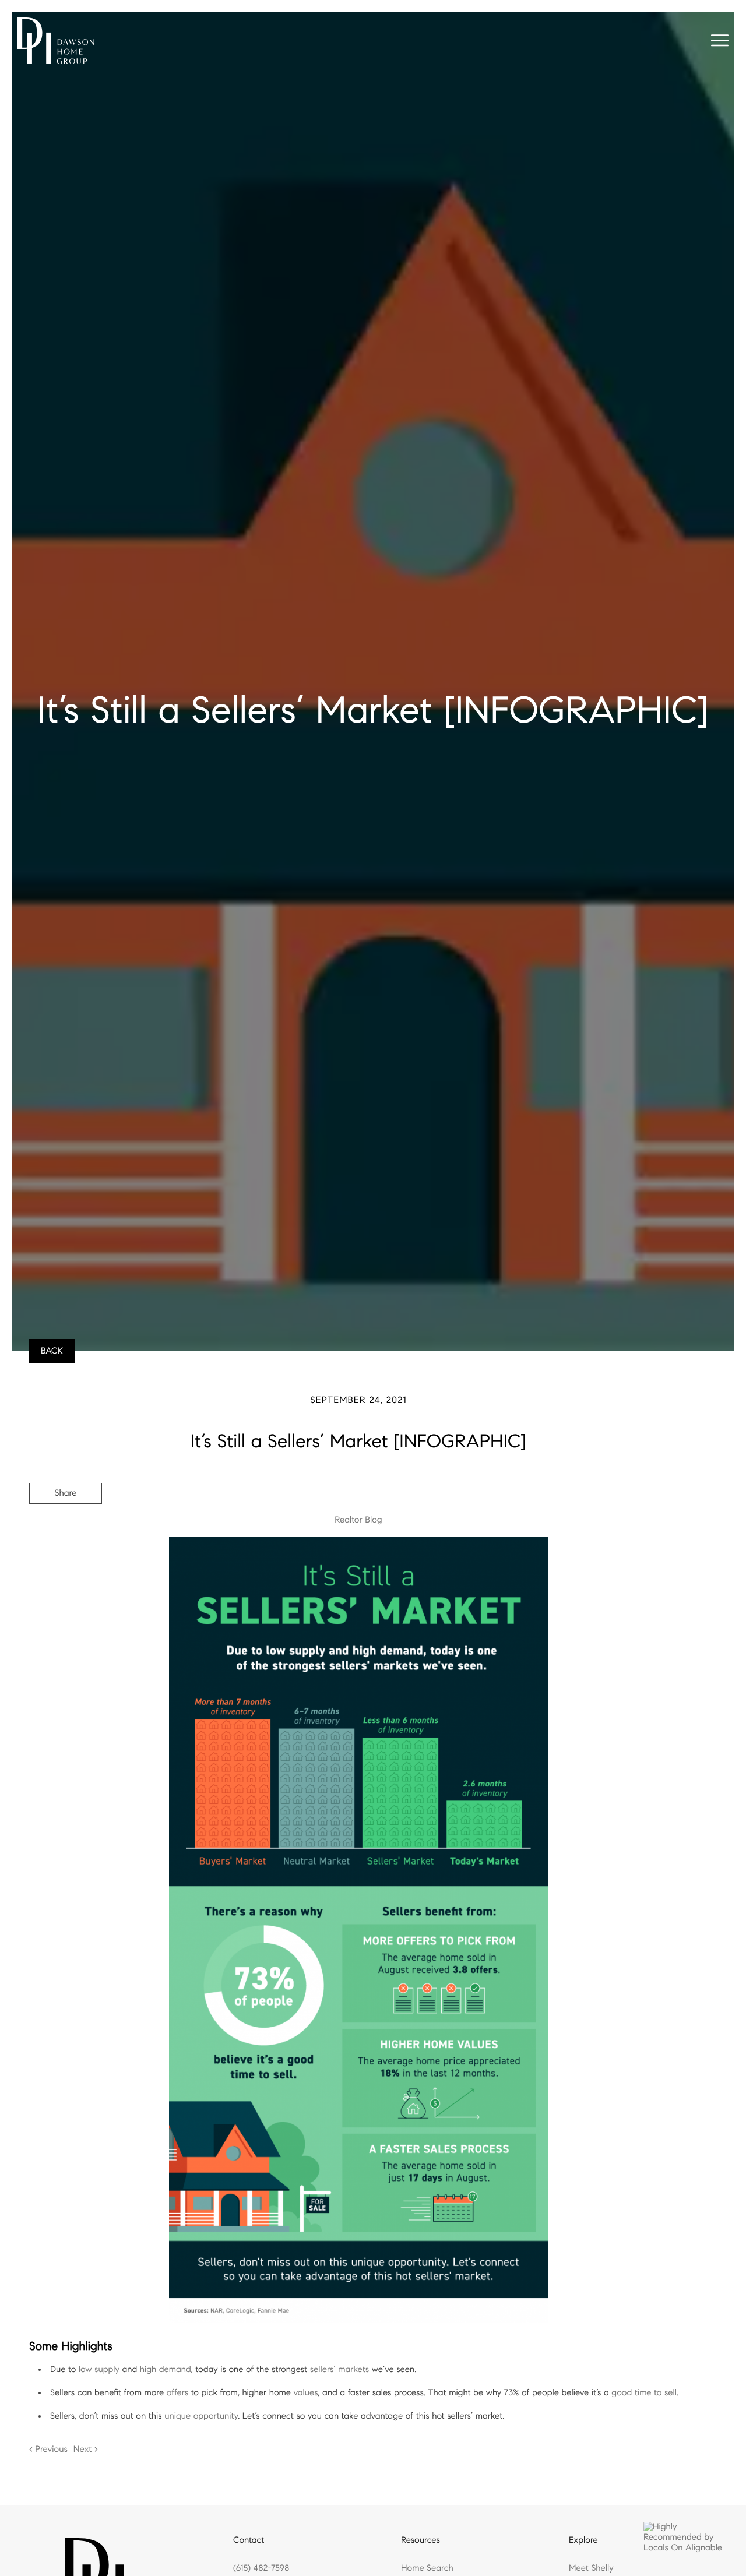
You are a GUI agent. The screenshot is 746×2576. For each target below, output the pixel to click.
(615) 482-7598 (261, 2568)
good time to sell (644, 2393)
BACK (52, 1351)
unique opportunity (201, 2416)
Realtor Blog (358, 1520)
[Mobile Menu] (720, 41)
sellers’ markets (340, 2370)
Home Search (427, 2568)
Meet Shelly (591, 2568)
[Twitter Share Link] (66, 1525)
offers (178, 2393)
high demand (166, 2370)
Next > (86, 2450)
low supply (99, 2370)
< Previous (48, 2450)
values (306, 2393)
